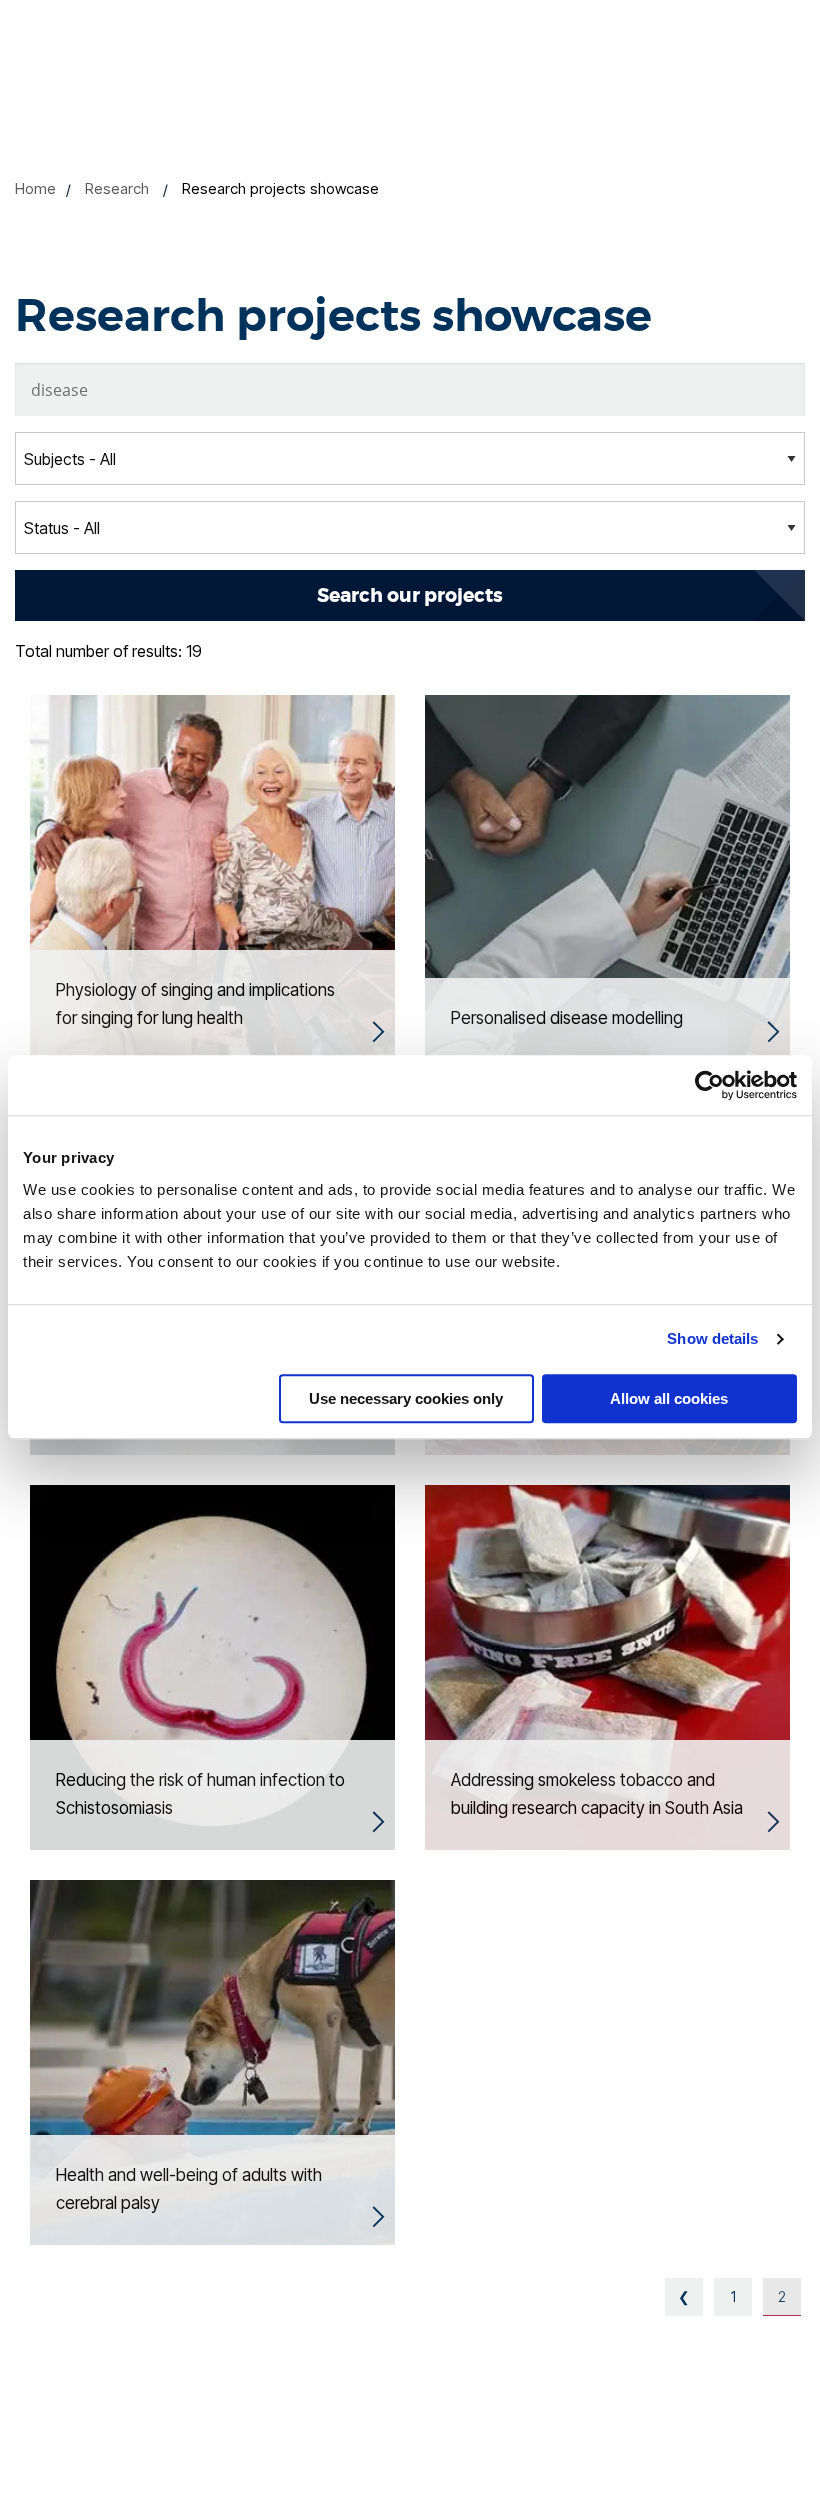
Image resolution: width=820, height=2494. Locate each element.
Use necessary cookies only (406, 1398)
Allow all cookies (669, 1398)
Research (117, 188)
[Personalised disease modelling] (607, 876)
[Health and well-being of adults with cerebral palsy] (212, 2061)
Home (35, 188)
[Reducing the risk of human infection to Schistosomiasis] (212, 1666)
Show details (712, 1338)
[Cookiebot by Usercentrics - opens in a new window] (709, 1085)
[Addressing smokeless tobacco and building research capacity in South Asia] (607, 1666)
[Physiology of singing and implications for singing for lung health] (212, 876)
